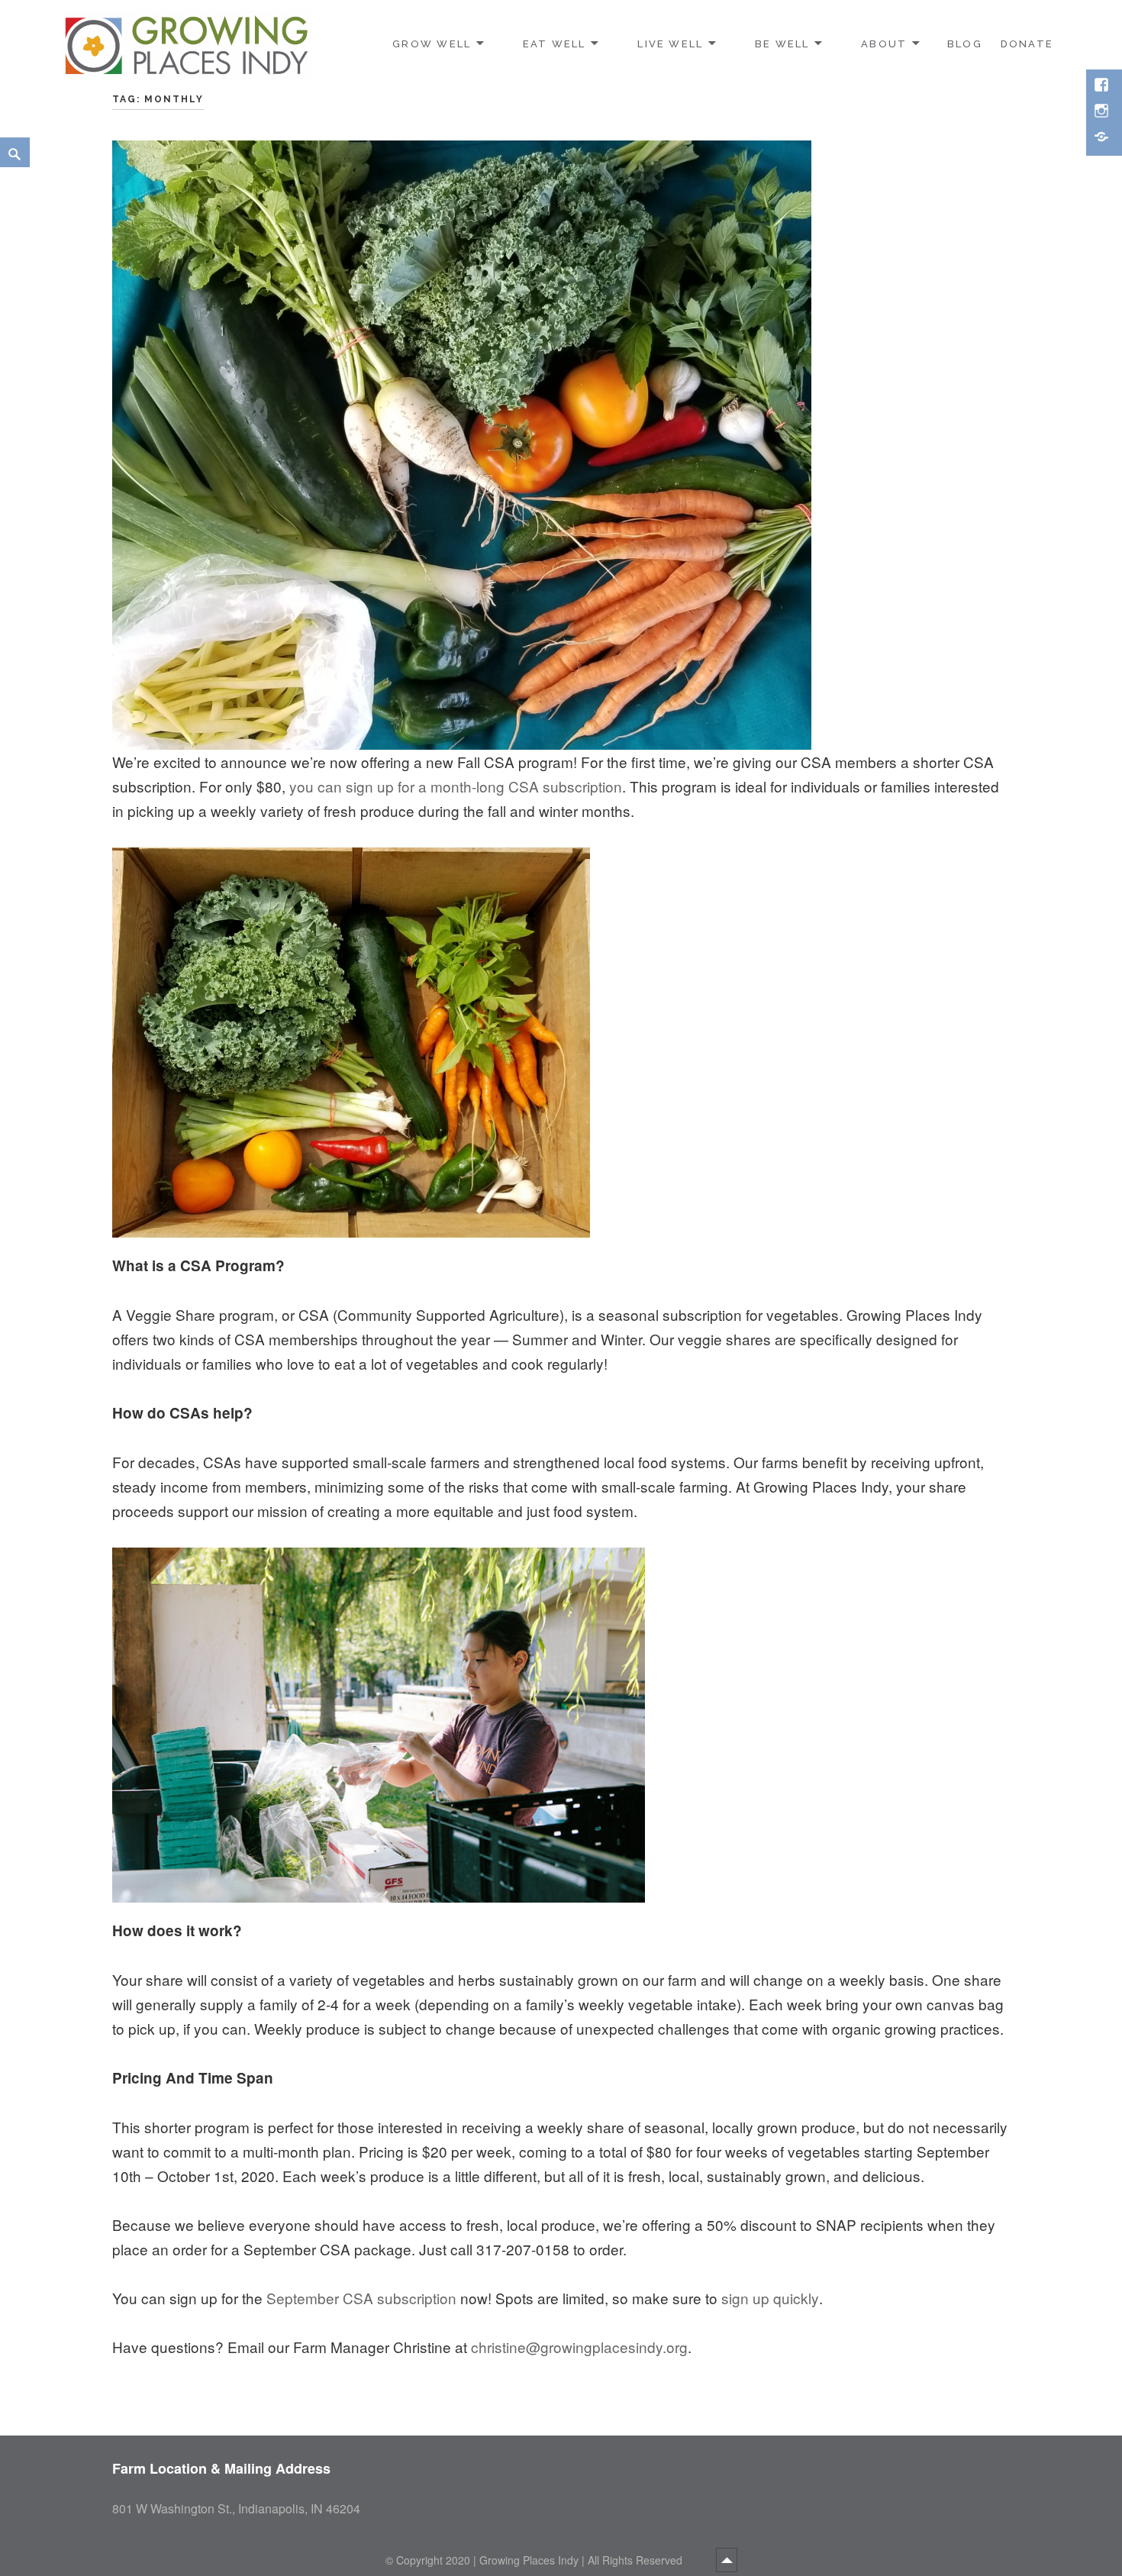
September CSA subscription (359, 2298)
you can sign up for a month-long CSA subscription (456, 786)
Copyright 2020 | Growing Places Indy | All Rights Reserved (541, 2560)
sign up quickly (770, 2298)
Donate (1027, 44)
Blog (965, 44)
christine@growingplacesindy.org (579, 2347)
